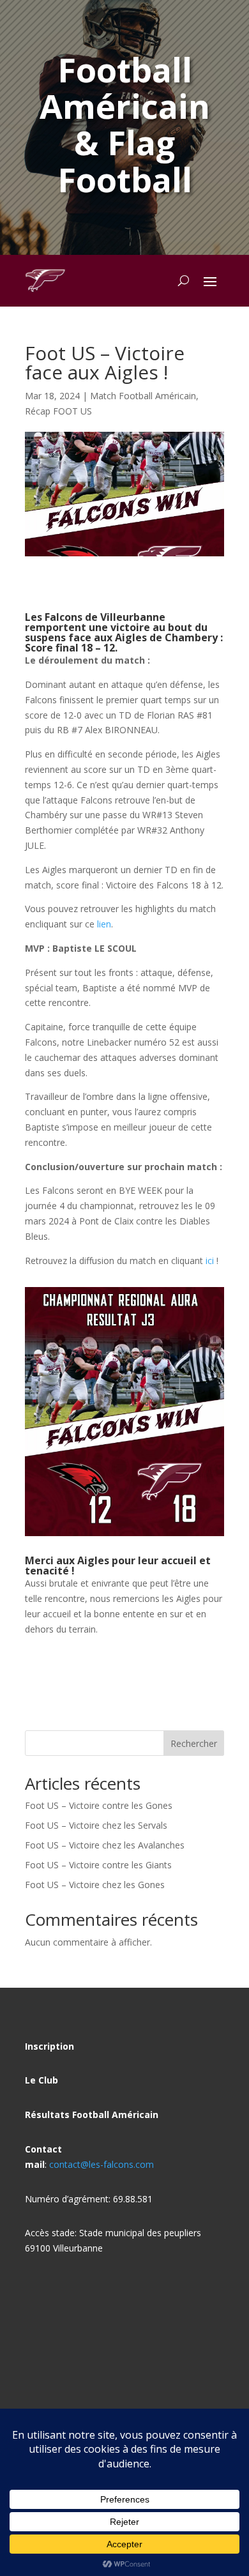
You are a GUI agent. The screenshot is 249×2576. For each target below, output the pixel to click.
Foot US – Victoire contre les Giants (98, 1865)
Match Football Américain (143, 396)
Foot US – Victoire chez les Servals (96, 1825)
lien (104, 924)
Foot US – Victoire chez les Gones (95, 1885)
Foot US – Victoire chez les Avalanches (105, 1845)
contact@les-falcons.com (102, 2164)
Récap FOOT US (58, 411)
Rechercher (194, 1743)
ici (210, 1261)
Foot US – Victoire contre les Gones (99, 1805)
